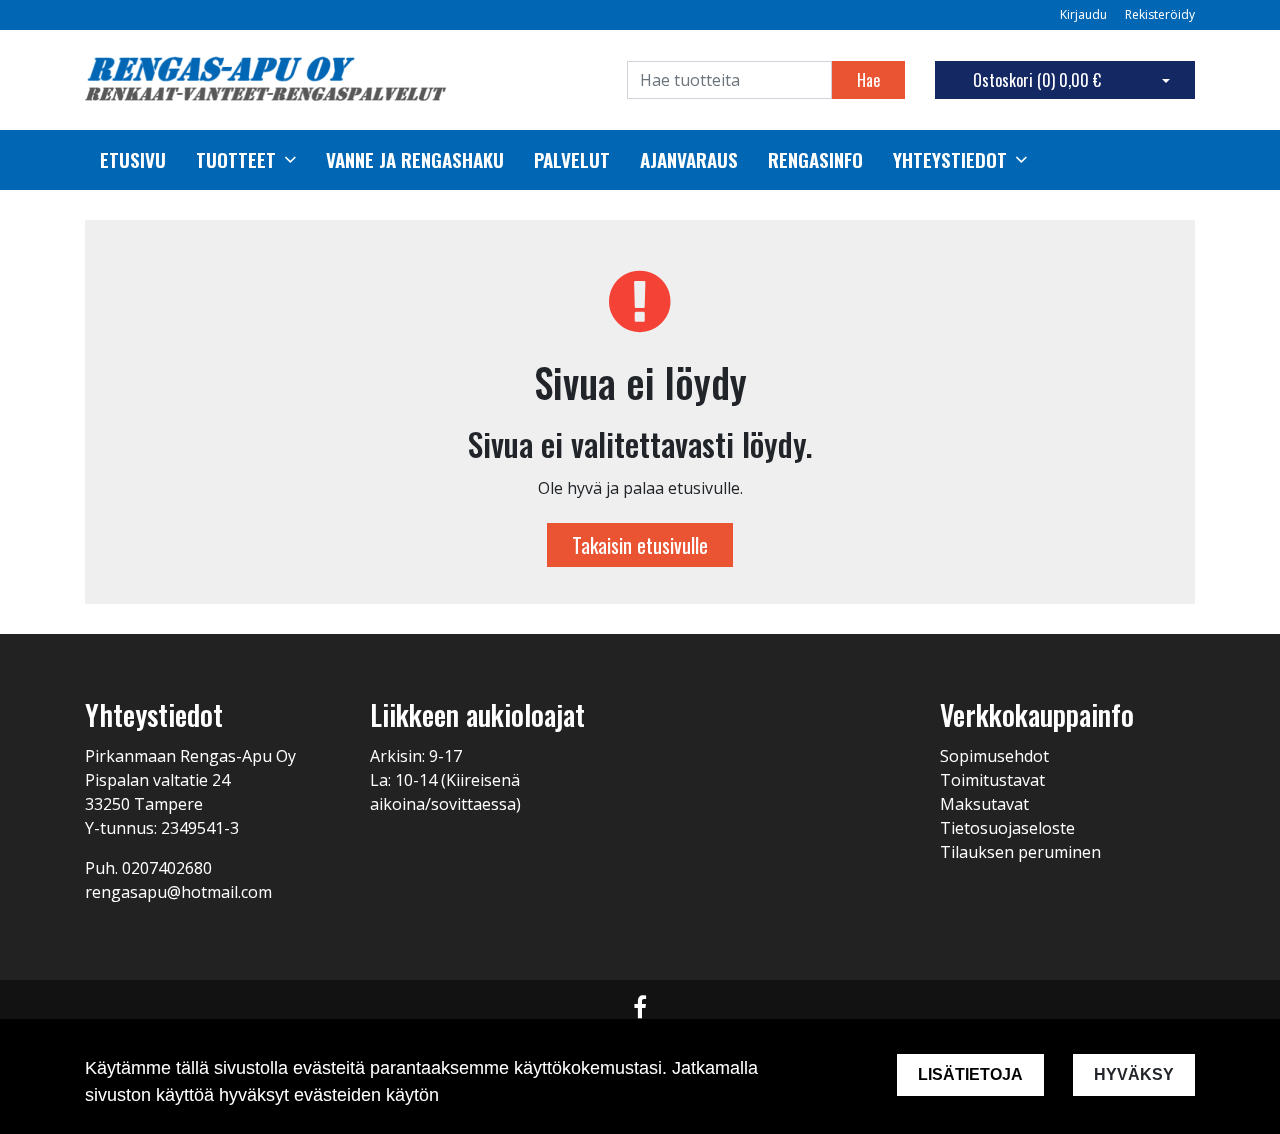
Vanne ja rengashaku (415, 160)
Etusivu (133, 160)
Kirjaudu (1085, 14)
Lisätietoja (970, 1074)
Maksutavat (984, 804)
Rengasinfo (815, 160)
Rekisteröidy (1160, 14)
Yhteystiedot (950, 160)
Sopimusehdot (994, 756)
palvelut (572, 160)
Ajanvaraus (689, 160)
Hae (868, 80)
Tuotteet (236, 160)
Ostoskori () (1037, 80)
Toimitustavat (992, 780)
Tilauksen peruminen (1020, 852)
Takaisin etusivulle (640, 545)
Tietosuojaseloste (1007, 828)
